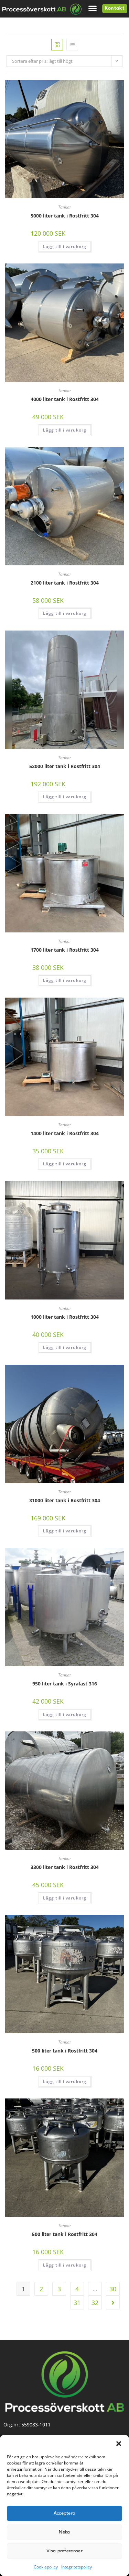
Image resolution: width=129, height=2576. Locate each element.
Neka (64, 2532)
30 (113, 2289)
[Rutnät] (57, 45)
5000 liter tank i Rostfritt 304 (65, 216)
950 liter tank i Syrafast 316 (65, 1684)
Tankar (65, 207)
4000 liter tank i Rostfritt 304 (65, 399)
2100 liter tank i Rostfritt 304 (65, 583)
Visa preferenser (64, 2551)
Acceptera (65, 2513)
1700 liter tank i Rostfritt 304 (65, 950)
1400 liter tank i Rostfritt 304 (65, 1133)
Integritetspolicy (77, 2567)
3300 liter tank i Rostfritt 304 (65, 1867)
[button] (119, 2444)
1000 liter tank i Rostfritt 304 (65, 1317)
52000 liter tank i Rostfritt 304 (65, 766)
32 (95, 2303)
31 (77, 2303)
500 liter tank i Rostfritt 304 (65, 2051)
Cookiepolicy (46, 2567)
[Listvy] (72, 45)
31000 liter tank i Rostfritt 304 (65, 1500)
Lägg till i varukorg (65, 246)
